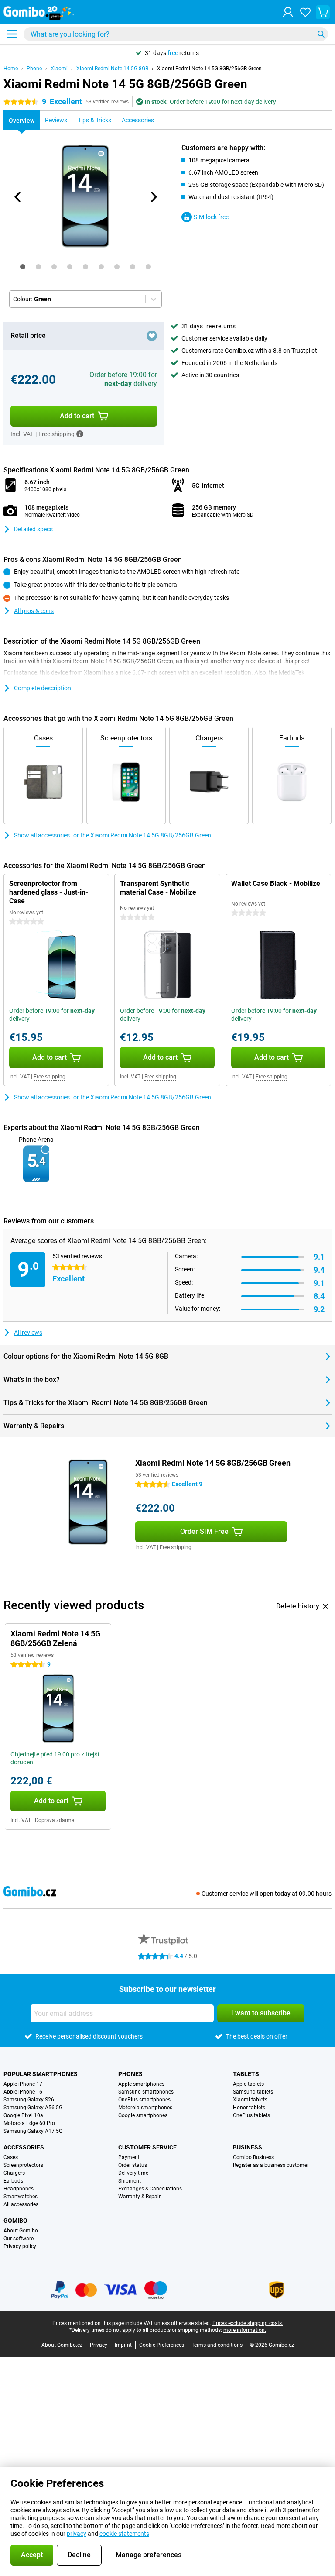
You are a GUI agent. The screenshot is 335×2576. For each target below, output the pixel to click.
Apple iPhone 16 (23, 2092)
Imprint (123, 2345)
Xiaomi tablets (250, 2100)
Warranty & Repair (139, 2197)
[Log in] (288, 12)
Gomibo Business (253, 2157)
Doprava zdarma (55, 1820)
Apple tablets (248, 2084)
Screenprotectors (23, 2165)
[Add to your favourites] (152, 336)
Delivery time (133, 2173)
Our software (19, 2239)
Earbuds (13, 2181)
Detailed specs (33, 529)
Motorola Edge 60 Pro (29, 2123)
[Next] (153, 197)
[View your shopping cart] (323, 12)
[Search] (321, 34)
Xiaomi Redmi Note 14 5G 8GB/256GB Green (209, 69)
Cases (11, 2157)
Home (11, 69)
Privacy (99, 2345)
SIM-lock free (211, 217)
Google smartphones (143, 2115)
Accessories (24, 2147)
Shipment (130, 2181)
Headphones (19, 2189)
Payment (129, 2157)
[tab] (23, 267)
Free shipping (50, 1077)
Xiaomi (59, 69)
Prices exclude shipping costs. (248, 2323)
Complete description (43, 688)
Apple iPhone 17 (23, 2084)
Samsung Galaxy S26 (29, 2100)
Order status (133, 2165)
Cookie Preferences (162, 2345)
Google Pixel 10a (23, 2115)
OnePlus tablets (251, 2115)
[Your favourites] (305, 12)
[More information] (80, 434)
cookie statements (124, 2534)
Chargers (14, 2173)
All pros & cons (34, 611)
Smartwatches (21, 2197)
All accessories (21, 2204)
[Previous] (18, 197)
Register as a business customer (271, 2165)
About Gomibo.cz (62, 2345)
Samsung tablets (253, 2092)
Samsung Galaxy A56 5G (33, 2108)
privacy (77, 2534)
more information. (245, 2330)
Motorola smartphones (145, 2108)
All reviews (28, 1333)
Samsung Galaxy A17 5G (33, 2131)
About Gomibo (21, 2231)
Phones (130, 2074)
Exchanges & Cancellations (150, 2189)
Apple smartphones (141, 2084)
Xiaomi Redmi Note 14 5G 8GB (112, 69)
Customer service (147, 2147)
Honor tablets (249, 2108)
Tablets (246, 2074)
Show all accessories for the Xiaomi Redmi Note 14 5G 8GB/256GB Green (113, 835)
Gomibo (15, 2221)
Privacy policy (20, 2246)
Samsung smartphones (146, 2092)
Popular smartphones (41, 2074)
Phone (34, 69)
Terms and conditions (217, 2345)
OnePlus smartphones (144, 2100)
